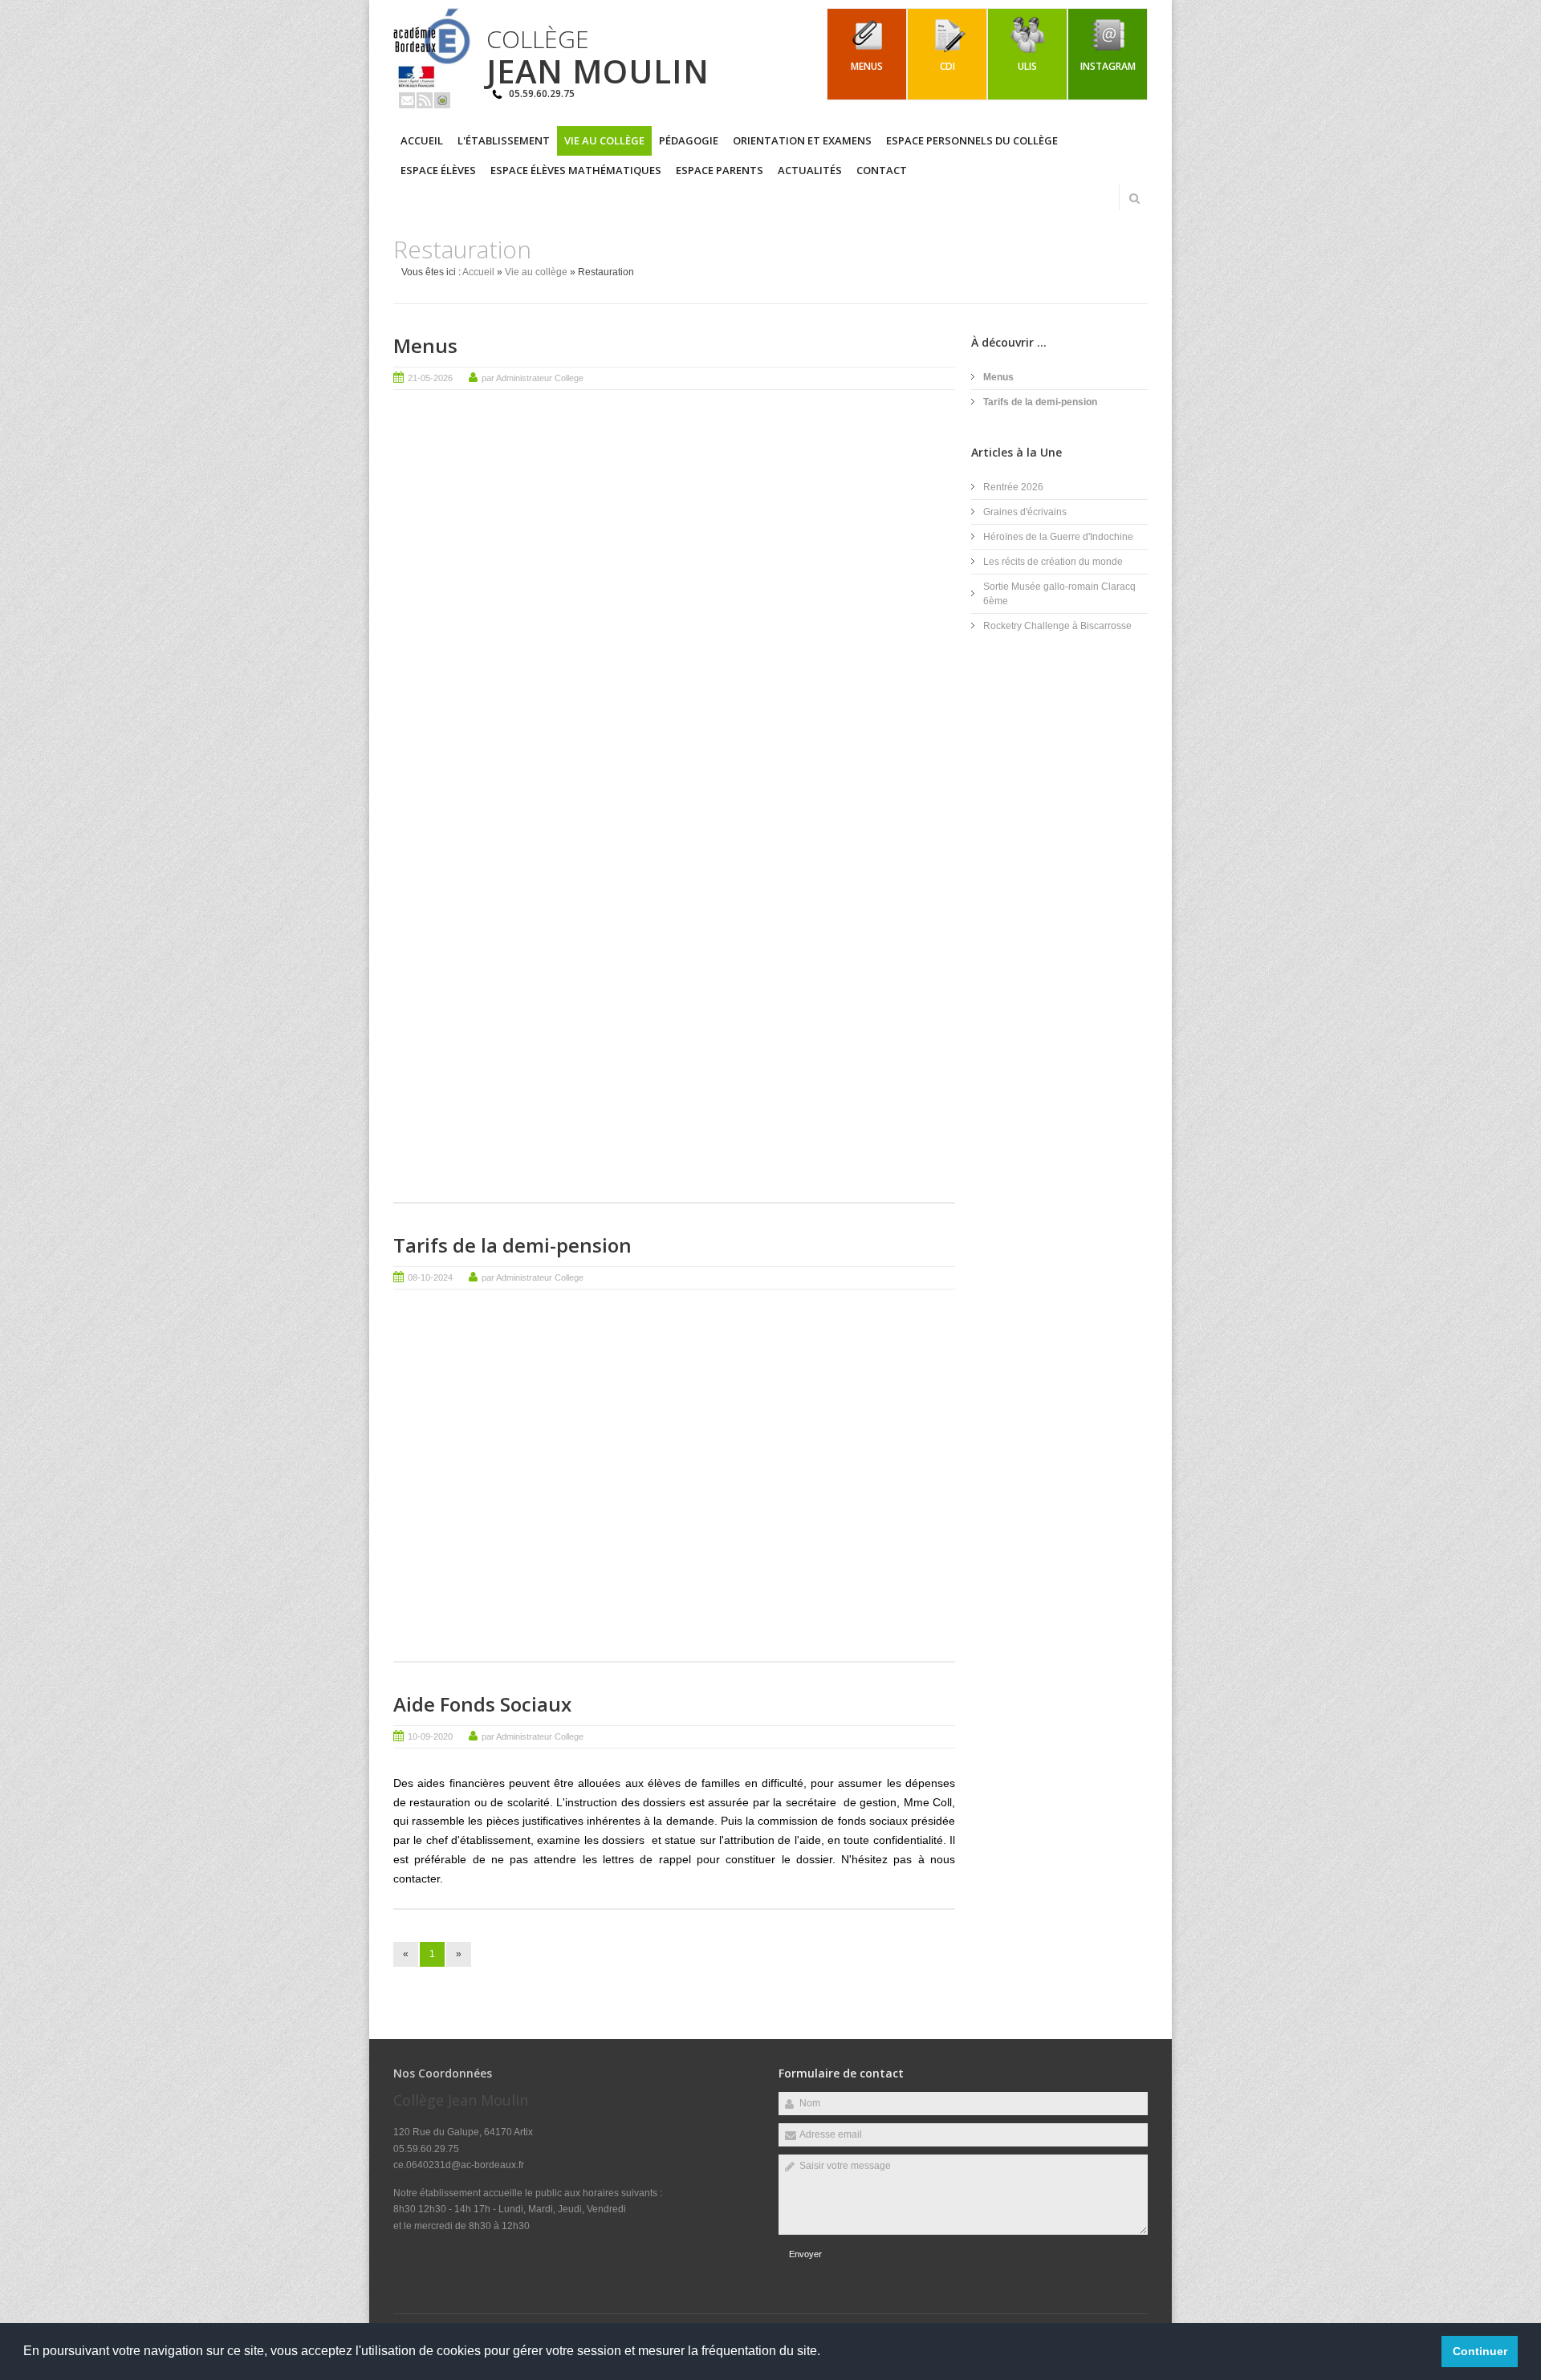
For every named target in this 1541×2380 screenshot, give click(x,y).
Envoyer (805, 2254)
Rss (425, 100)
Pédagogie (689, 140)
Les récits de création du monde (1053, 562)
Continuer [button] (1480, 2351)
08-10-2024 (430, 1277)
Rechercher (1134, 198)
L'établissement (504, 140)
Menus (425, 345)
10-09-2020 (430, 1736)
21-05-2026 (430, 378)
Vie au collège (604, 140)
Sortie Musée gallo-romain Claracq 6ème (1059, 594)
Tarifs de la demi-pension (512, 1245)
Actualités (810, 170)
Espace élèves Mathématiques (576, 170)
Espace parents (720, 170)
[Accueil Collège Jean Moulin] (432, 85)
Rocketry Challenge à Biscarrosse (1057, 626)
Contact (882, 170)
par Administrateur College (533, 378)
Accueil (422, 140)
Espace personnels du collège (972, 140)
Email (407, 100)
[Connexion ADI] (442, 100)
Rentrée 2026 (1013, 487)
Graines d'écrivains (1025, 512)
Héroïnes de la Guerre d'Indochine (1058, 537)
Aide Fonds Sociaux (482, 1704)
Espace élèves (438, 170)
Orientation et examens (802, 140)
